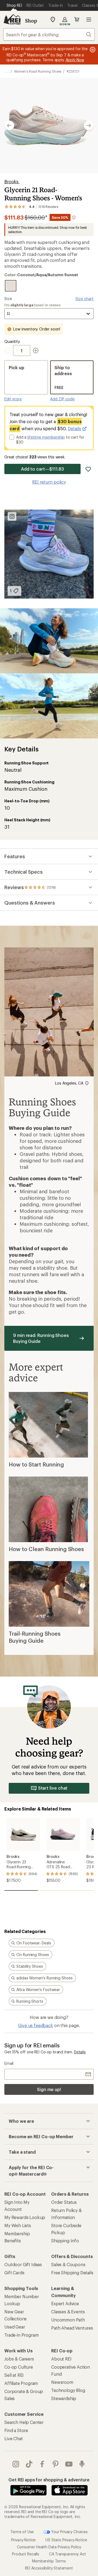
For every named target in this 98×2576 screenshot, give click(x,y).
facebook (42, 2464)
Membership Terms (49, 2561)
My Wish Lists (18, 2225)
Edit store (13, 399)
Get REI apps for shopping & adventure (49, 2480)
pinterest (56, 2464)
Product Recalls (26, 2554)
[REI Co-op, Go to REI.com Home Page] (12, 20)
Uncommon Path (68, 2320)
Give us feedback (35, 2025)
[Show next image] (89, 126)
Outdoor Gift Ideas (23, 2264)
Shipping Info (65, 2241)
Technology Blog (68, 2390)
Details (75, 428)
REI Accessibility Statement (49, 2568)
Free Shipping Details (72, 2273)
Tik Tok (29, 2464)
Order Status (64, 2202)
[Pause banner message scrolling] (92, 50)
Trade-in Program (21, 2335)
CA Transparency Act (68, 2554)
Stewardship (64, 2398)
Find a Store (16, 2430)
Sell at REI (14, 2375)
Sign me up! (49, 2089)
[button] (49, 126)
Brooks (12, 181)
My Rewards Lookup (25, 2217)
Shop (31, 21)
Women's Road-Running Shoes (38, 71)
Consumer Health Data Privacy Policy (49, 2547)
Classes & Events (68, 2312)
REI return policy (49, 482)
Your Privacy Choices (69, 2532)
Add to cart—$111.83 (42, 469)
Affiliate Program (21, 2383)
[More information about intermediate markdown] (74, 217)
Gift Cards (14, 2273)
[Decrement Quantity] (9, 350)
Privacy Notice (24, 2540)
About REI (61, 2359)
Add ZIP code (62, 399)
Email (9, 2063)
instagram (16, 2464)
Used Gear (15, 2327)
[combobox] (49, 34)
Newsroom (62, 2382)
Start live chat (53, 1788)
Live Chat (14, 2438)
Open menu (89, 20)
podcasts (82, 2464)
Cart (77, 20)
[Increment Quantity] (36, 350)
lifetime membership (46, 437)
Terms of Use (22, 2532)
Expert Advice (65, 2303)
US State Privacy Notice (66, 2540)
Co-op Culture (19, 2367)
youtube (69, 2464)
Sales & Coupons (68, 2264)
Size (8, 299)
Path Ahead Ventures (72, 2328)
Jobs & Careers (19, 2359)
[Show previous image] (9, 126)
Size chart (85, 299)
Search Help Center (24, 2422)
